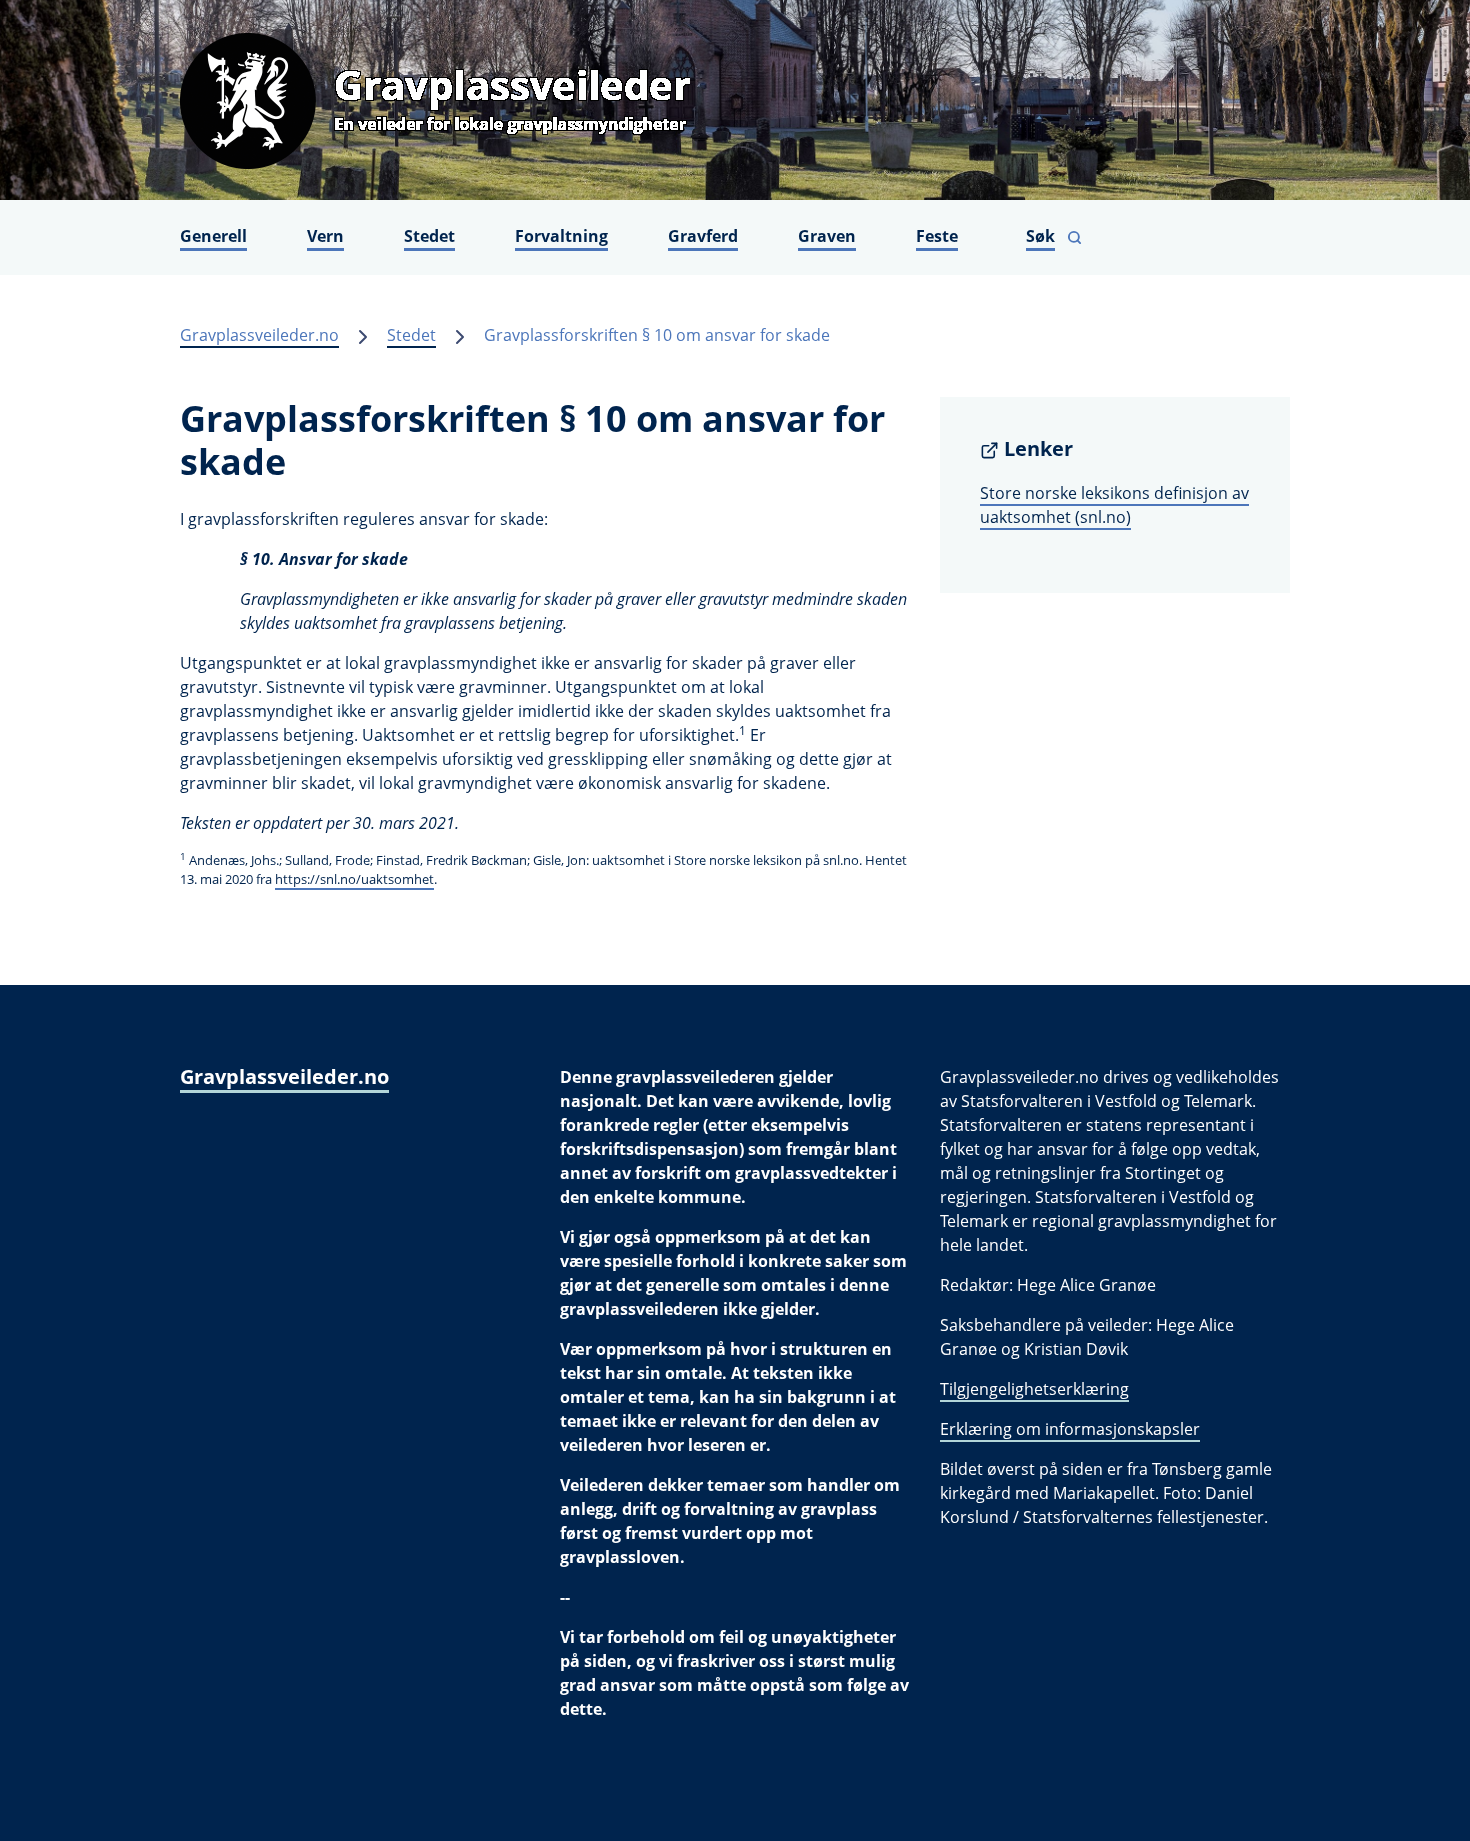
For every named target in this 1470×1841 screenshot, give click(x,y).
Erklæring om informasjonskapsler (1070, 1429)
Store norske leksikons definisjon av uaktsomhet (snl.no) (1114, 505)
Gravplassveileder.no (259, 335)
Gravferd (703, 236)
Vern (325, 236)
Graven (827, 236)
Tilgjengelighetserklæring (1034, 1389)
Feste (937, 236)
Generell (213, 236)
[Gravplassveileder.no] (735, 100)
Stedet (429, 236)
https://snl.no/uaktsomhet (354, 879)
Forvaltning (561, 236)
